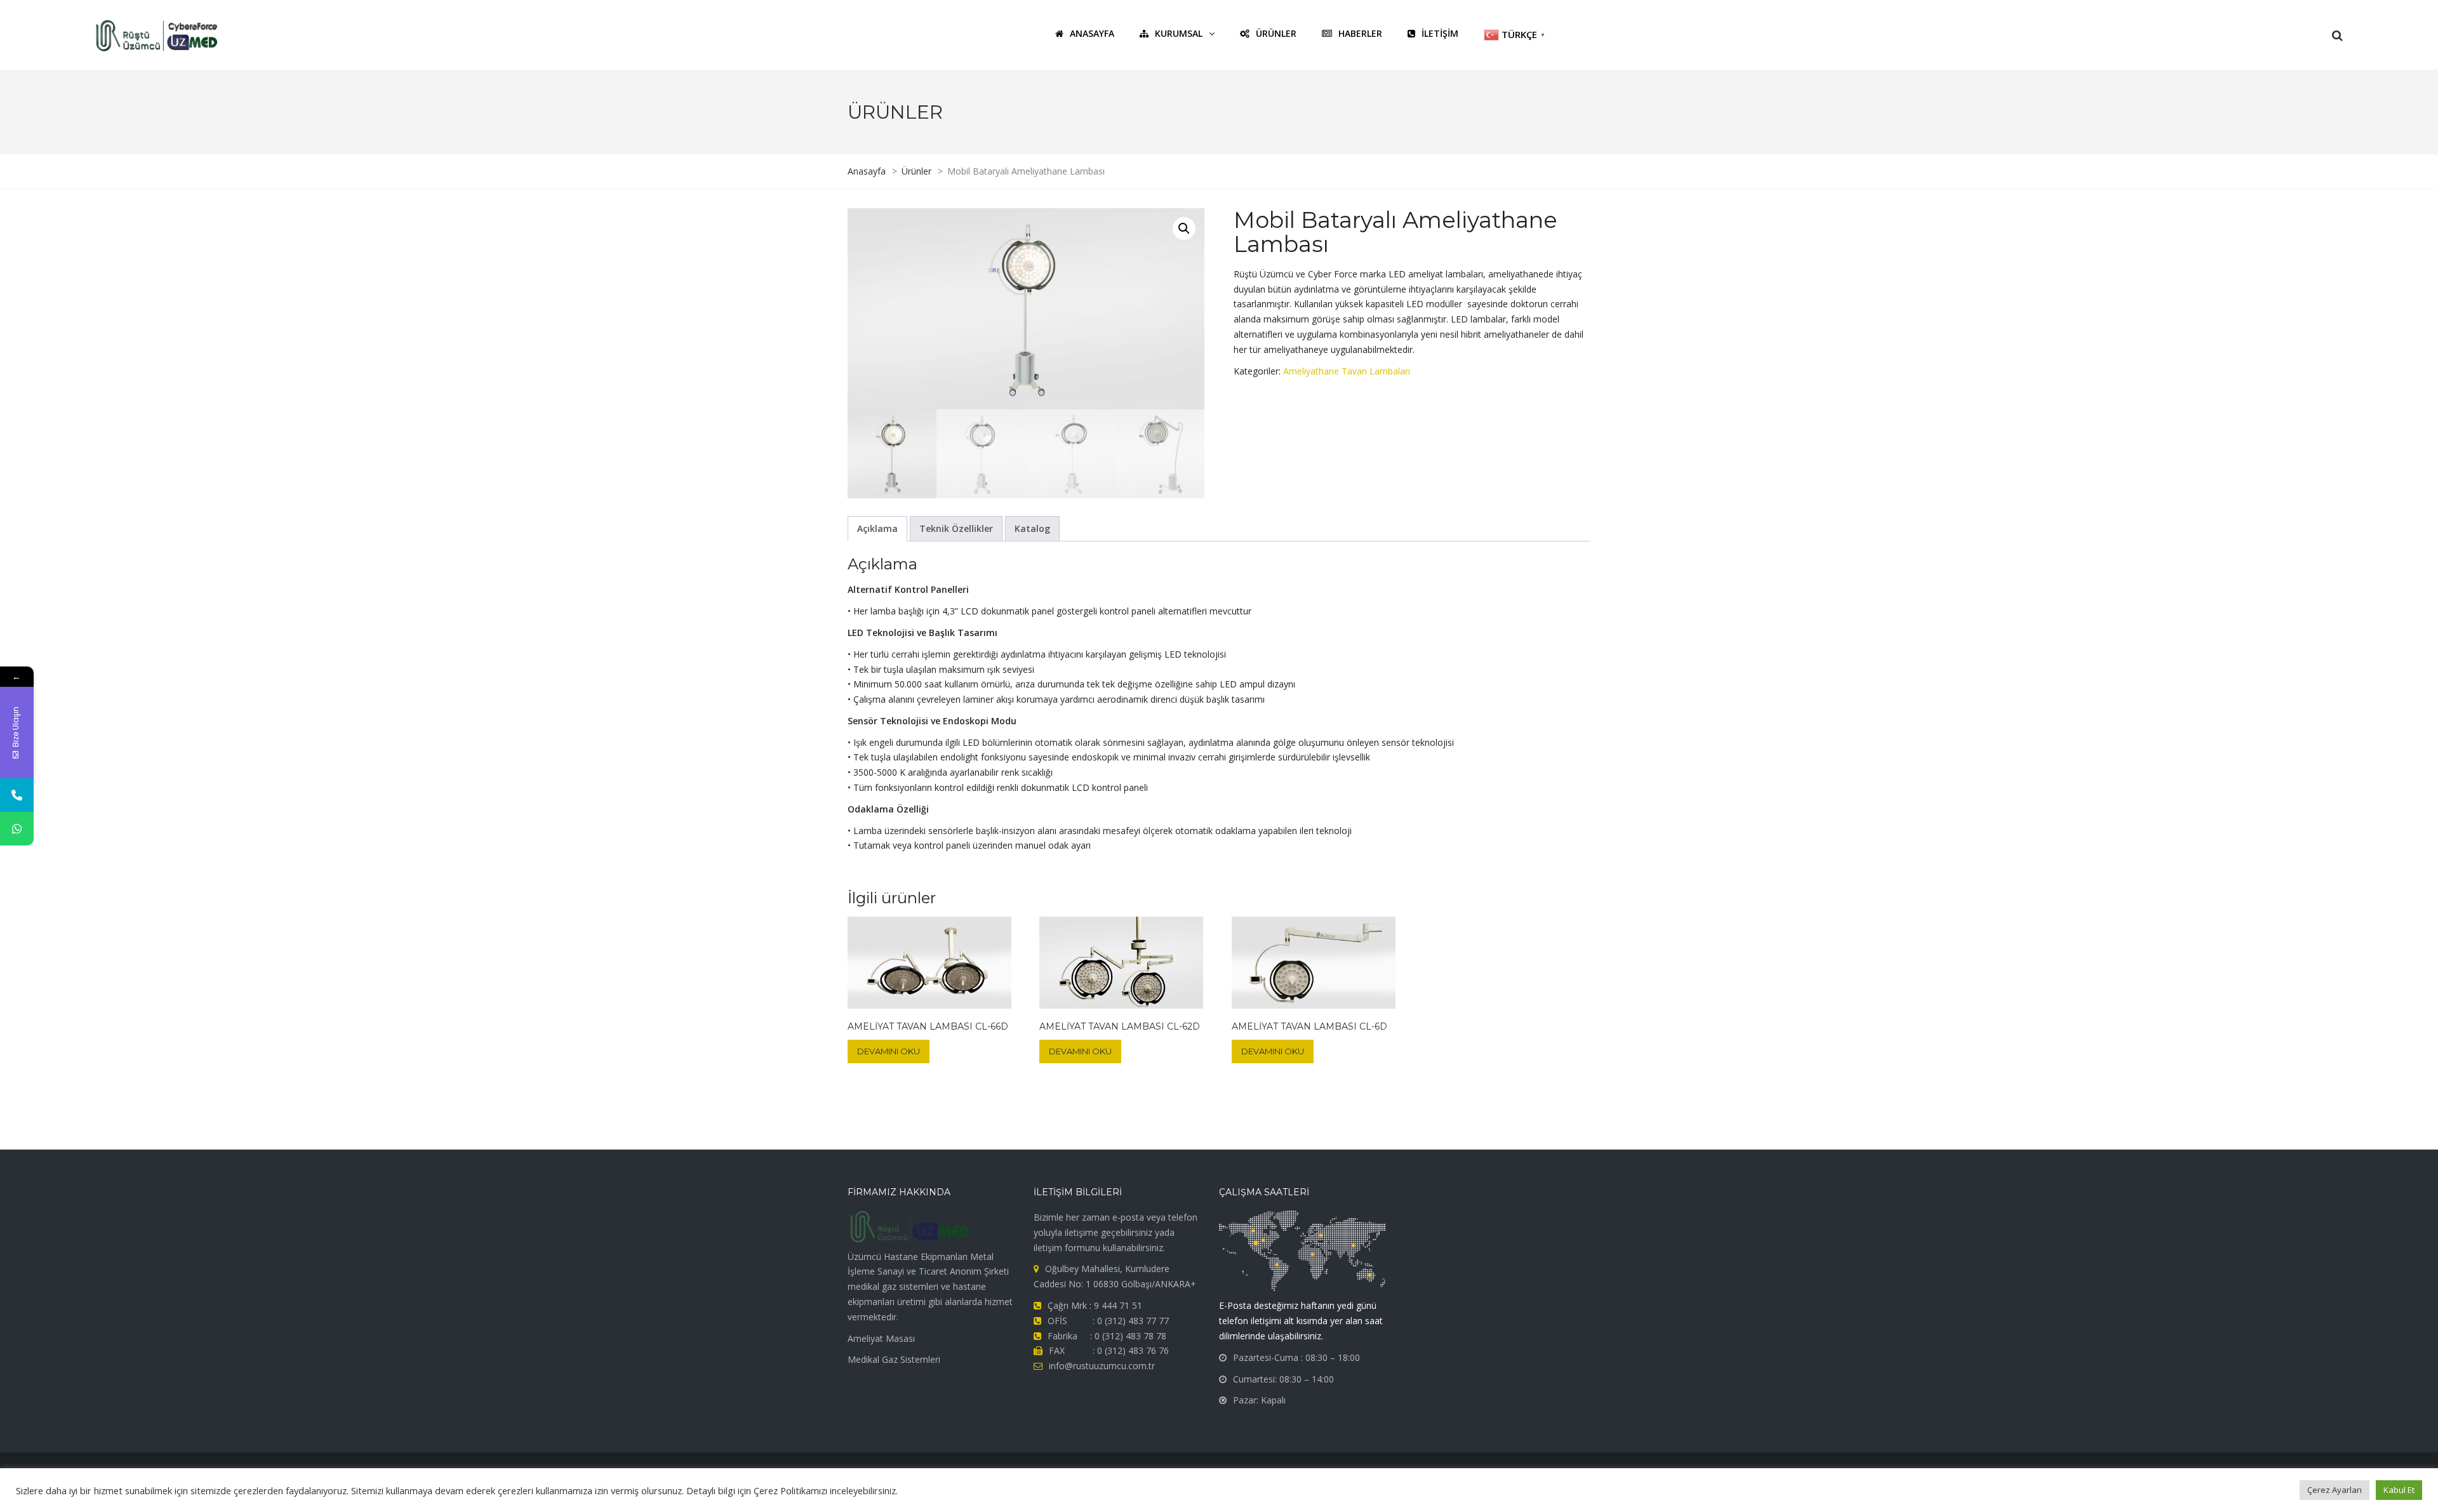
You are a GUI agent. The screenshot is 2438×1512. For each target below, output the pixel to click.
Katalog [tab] (1032, 528)
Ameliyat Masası (881, 1338)
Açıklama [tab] (877, 528)
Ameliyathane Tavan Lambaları (1347, 371)
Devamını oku (889, 1051)
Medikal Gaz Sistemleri (894, 1359)
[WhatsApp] (17, 829)
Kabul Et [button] (2399, 1490)
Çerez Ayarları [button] (2335, 1490)
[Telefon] (17, 795)
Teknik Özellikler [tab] (956, 528)
